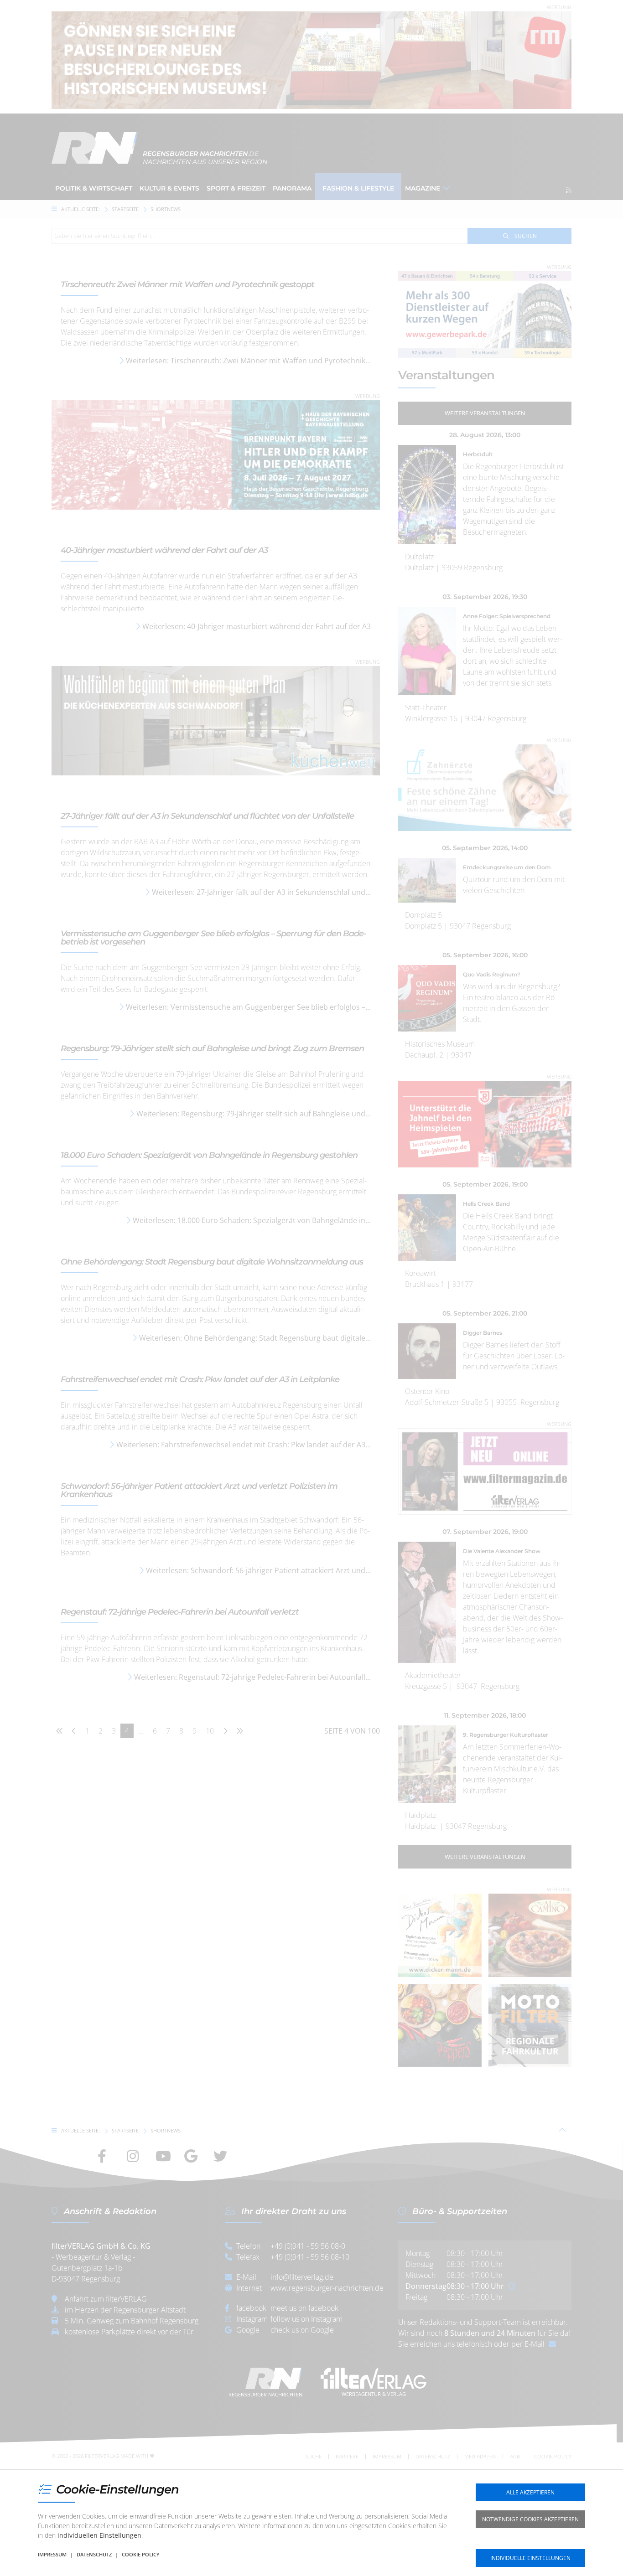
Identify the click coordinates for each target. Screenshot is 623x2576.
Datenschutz (94, 2554)
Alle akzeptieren (530, 2492)
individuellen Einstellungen (99, 2535)
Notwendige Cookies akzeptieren (530, 2519)
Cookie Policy (141, 2554)
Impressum (52, 2554)
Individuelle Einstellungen (530, 2558)
